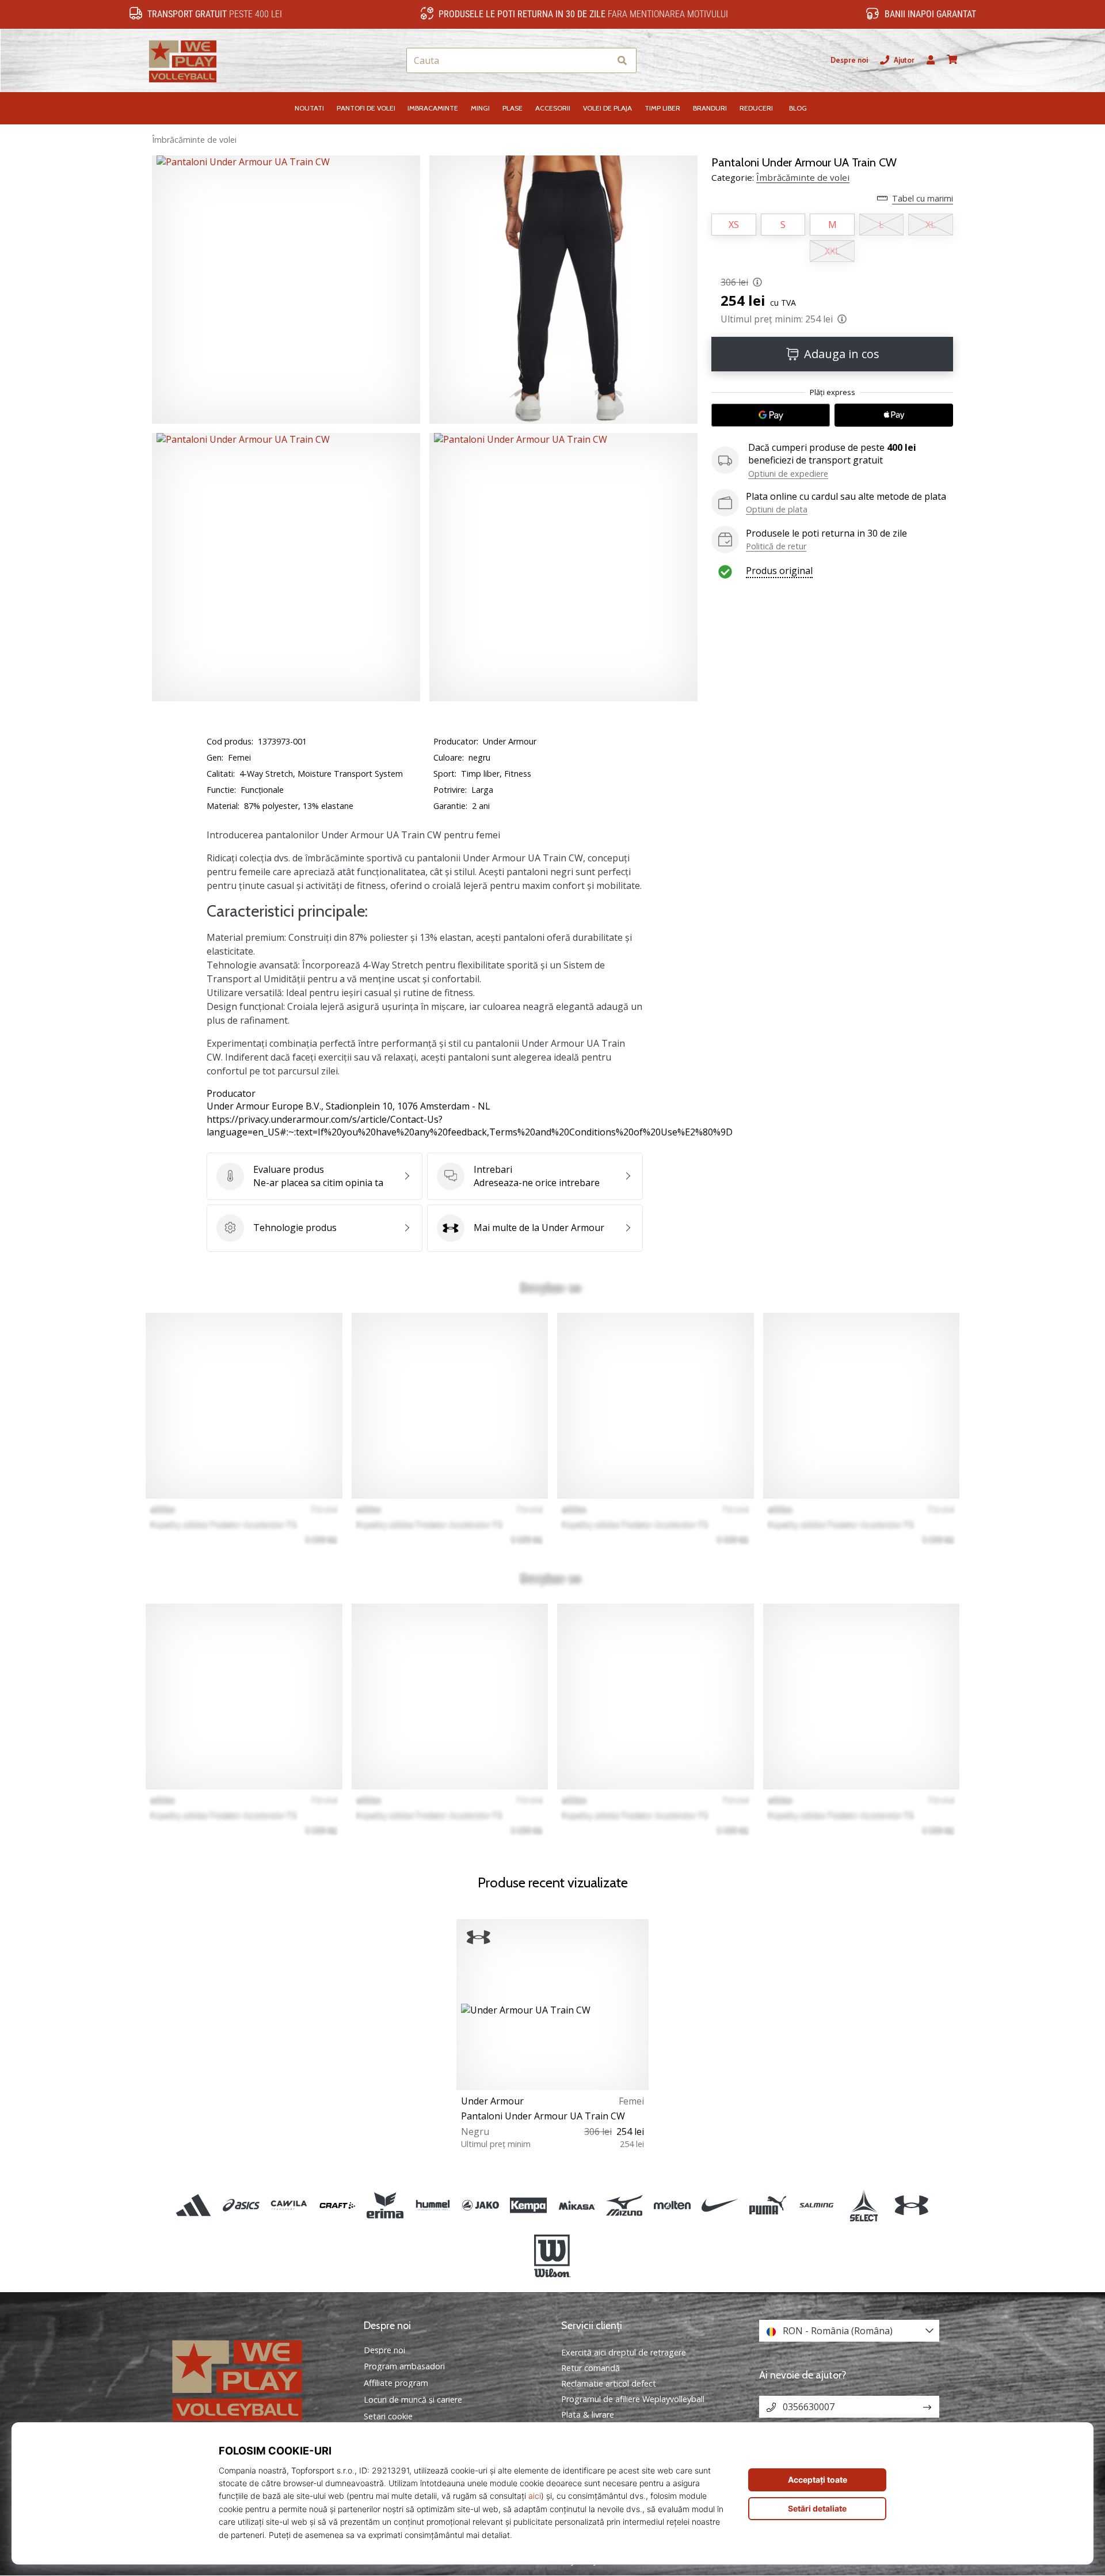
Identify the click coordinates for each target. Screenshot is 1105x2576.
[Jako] (481, 2205)
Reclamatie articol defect (609, 2383)
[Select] (864, 2205)
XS (734, 225)
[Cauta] (622, 61)
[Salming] (816, 2205)
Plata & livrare (588, 2414)
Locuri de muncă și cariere (413, 2400)
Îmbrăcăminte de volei (194, 140)
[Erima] (385, 2205)
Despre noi (849, 60)
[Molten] (672, 2205)
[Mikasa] (576, 2205)
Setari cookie (388, 2417)
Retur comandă (590, 2368)
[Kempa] (529, 2205)
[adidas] (194, 2205)
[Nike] (720, 2205)
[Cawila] (289, 2205)
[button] (601, 61)
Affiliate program (396, 2383)
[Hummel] (433, 2205)
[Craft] (337, 2205)
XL (931, 225)
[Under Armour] (911, 2205)
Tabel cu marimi (923, 198)
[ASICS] (241, 2205)
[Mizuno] (624, 2205)
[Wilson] (552, 2256)
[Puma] (768, 2205)
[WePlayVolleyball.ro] (256, 2379)
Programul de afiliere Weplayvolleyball (633, 2399)
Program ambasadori (404, 2366)
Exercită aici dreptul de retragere (624, 2352)
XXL (832, 251)
